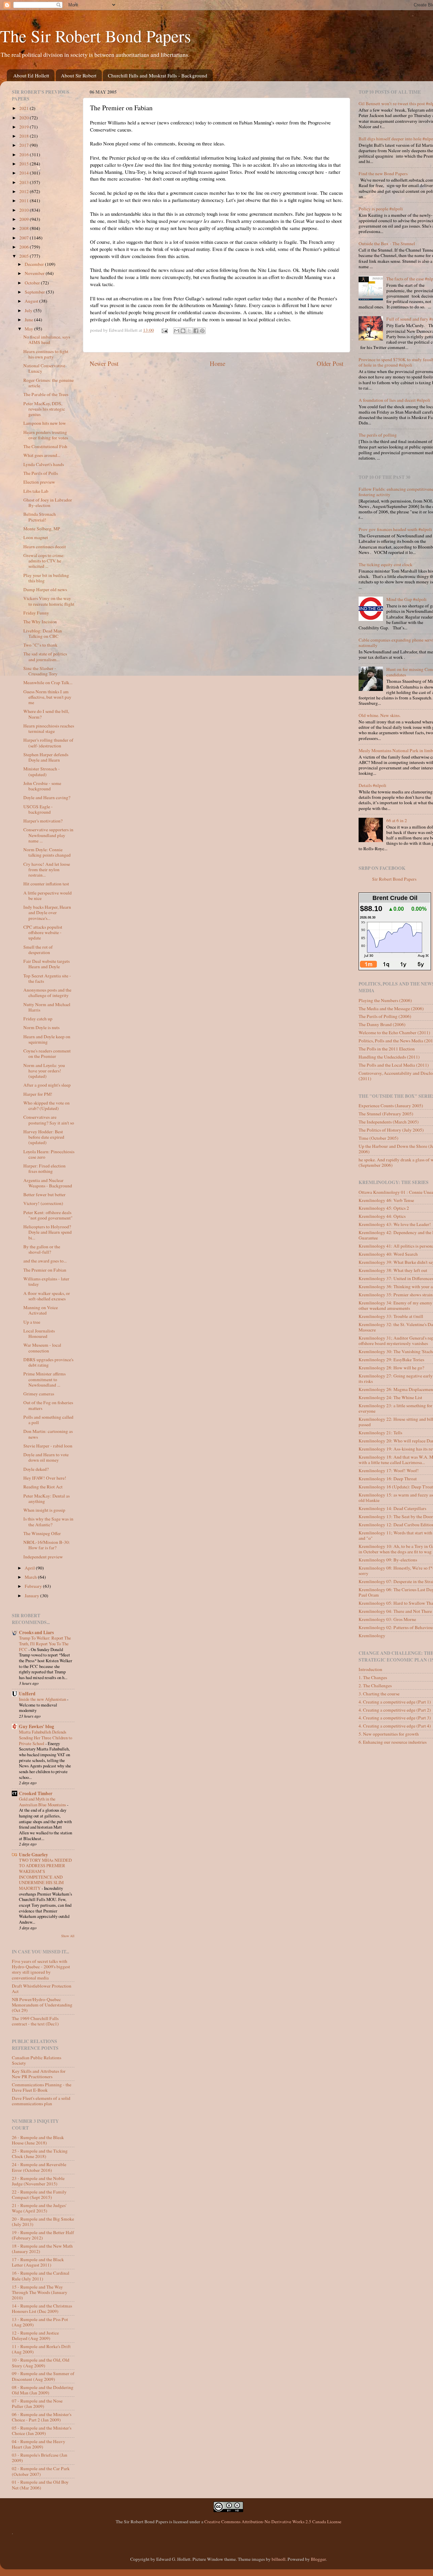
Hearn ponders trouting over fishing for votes (46, 435)
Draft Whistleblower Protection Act (42, 1989)
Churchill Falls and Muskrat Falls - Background (158, 75)
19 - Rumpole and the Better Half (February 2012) (43, 2235)
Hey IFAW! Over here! (45, 1478)
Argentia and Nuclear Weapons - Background (48, 1183)
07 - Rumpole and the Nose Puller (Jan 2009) (37, 2404)
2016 (25, 155)
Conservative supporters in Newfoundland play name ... (48, 835)
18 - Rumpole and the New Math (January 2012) (42, 2249)
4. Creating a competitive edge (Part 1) (395, 1702)
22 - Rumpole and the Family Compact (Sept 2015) (39, 2195)
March (31, 1577)
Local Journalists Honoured (39, 1333)
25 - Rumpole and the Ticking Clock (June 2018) (40, 2154)
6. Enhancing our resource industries (393, 1742)
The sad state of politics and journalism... (45, 656)
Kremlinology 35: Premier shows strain (396, 1295)
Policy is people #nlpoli (381, 209)
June (29, 320)
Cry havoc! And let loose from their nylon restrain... (47, 869)
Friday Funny (36, 613)
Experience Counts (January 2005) (391, 1106)
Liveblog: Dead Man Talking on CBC (43, 633)
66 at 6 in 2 (397, 820)
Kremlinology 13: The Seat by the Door (396, 1516)
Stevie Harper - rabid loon (48, 1446)
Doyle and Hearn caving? (47, 797)
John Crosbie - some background (42, 786)
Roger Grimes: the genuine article (49, 383)
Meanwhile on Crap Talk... (48, 682)
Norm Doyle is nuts (41, 1027)
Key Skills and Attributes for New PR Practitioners (39, 2074)
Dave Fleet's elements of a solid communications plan (41, 2101)
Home (218, 363)
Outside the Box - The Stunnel (387, 243)
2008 (25, 228)
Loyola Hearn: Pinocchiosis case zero (49, 1154)
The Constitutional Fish (45, 446)
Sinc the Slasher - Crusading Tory (40, 671)
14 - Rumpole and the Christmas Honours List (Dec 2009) (42, 2308)
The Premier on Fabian (45, 1270)
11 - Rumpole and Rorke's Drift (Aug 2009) (41, 2349)
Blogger (318, 2559)
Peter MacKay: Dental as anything (47, 1499)
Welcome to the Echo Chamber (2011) (394, 1032)
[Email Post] (164, 330)
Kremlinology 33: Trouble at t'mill (391, 1316)
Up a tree (32, 1322)
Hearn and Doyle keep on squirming (47, 1039)
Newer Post (104, 363)
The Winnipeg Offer (42, 1533)
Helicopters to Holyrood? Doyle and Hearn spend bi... (48, 1232)
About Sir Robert (79, 75)
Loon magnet (36, 537)
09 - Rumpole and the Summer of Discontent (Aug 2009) (43, 2376)
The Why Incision (40, 622)
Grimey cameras (39, 1394)
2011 (25, 201)
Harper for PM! (38, 1094)
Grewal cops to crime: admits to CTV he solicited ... (44, 561)
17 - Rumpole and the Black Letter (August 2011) (38, 2262)
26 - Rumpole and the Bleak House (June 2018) (38, 2140)
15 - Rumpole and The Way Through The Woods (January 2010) (40, 2292)
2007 (25, 238)
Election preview (39, 482)
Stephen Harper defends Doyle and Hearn (46, 757)
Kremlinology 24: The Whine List (390, 1397)
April (30, 1568)
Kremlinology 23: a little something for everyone (395, 1408)
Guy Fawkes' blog (37, 1726)
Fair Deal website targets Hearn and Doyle (47, 964)
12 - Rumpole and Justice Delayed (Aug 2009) (35, 2336)
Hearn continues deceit (45, 547)
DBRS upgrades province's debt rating (48, 1362)
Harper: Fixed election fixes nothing (44, 1168)
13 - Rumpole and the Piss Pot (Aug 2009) (40, 2322)
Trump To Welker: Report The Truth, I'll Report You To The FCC (45, 1643)
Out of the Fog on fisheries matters (48, 1405)
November (35, 273)
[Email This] (177, 331)
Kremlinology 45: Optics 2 (384, 1208)
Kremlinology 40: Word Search (388, 1254)
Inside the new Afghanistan (43, 1699)
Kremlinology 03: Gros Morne (387, 1619)
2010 (25, 210)
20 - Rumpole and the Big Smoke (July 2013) (43, 2222)
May (29, 329)
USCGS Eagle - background (38, 809)
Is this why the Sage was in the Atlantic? (48, 1522)
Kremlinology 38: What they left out (393, 1270)
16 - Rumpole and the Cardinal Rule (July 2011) (41, 2276)
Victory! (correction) (43, 1203)
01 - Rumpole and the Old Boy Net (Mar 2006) (40, 2485)
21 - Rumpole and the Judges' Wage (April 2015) (39, 2208)
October (33, 283)
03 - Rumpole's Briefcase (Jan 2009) (40, 2458)
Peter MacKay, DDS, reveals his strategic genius (44, 409)
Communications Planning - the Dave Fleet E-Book (42, 2087)
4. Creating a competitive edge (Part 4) (395, 1726)
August (32, 301)
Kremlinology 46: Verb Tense (386, 1200)
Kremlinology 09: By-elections (388, 1560)
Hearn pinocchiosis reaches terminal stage (49, 728)
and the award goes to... (45, 1261)
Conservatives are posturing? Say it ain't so (49, 1120)
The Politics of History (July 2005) (391, 1130)
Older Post (330, 363)
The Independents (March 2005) (389, 1122)
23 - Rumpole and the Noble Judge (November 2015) (38, 2181)
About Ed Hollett (31, 75)
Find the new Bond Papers (383, 173)
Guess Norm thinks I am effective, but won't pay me (47, 697)
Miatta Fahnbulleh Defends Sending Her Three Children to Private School (45, 1737)
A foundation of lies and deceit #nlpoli (394, 400)
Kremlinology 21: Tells (380, 1433)
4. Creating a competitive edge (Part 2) (395, 1710)
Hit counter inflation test (46, 884)
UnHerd (27, 1694)
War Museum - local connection (42, 1348)
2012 (25, 191)
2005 (25, 256)
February (34, 1586)
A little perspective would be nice (48, 896)
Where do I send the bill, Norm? (46, 714)
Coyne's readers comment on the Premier (47, 1053)
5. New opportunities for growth (389, 1734)
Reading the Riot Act (43, 1487)
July (29, 310)
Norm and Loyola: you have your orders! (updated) (44, 1071)
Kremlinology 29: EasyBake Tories (391, 1360)
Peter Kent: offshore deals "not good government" (48, 1215)
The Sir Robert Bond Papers (95, 36)
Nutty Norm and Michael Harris (47, 1007)
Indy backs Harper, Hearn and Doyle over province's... (47, 912)
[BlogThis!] (183, 331)
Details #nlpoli (372, 785)
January (32, 1596)
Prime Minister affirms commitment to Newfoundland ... (44, 1379)
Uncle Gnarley (33, 1855)
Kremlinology (372, 1635)
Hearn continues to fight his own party (46, 354)
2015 (25, 164)
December (35, 264)
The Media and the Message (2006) (391, 1008)
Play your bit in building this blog (46, 578)
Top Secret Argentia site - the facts (47, 978)
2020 (25, 118)
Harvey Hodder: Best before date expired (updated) (44, 1137)
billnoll (279, 2559)
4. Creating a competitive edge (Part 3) (395, 1718)
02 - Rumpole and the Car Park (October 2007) (41, 2471)
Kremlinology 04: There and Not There (395, 1611)
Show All (68, 1936)
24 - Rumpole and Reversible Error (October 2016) (39, 2167)
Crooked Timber (36, 1793)
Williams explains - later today (46, 1281)
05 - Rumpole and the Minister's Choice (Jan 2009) (42, 2431)
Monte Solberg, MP (42, 529)
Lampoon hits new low (45, 423)
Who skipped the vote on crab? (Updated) (47, 1106)
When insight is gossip (44, 1510)
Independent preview (43, 1557)
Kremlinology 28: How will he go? (391, 1368)
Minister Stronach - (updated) (42, 771)
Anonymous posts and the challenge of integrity (47, 993)
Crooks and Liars (36, 1632)
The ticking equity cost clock (385, 564)
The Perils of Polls (41, 473)
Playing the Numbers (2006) (385, 1000)
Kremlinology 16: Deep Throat (388, 1479)
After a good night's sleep (47, 1085)
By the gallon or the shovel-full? (42, 1249)
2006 (25, 247)
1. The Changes (373, 1677)
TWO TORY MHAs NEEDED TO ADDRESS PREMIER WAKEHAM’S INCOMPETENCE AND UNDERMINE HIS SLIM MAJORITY (45, 1874)
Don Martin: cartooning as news (48, 1434)
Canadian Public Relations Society (37, 2060)
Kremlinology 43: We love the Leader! (395, 1224)
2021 (25, 108)
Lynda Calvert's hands (44, 464)
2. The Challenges (375, 1686)
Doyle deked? (36, 1469)
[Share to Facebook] (196, 331)
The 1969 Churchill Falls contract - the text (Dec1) (35, 2021)
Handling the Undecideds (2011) (389, 1057)
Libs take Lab (36, 491)
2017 (25, 145)
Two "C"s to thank (40, 645)
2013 (25, 182)
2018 (25, 136)
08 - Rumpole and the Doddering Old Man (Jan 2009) (43, 2390)
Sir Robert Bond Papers (394, 879)
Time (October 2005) (379, 1138)
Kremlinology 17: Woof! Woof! (389, 1470)
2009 (25, 219)
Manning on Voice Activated (41, 1310)
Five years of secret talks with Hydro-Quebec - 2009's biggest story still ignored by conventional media (41, 1969)
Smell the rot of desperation (38, 950)
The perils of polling (378, 435)
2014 (25, 173)
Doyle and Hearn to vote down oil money (46, 1457)
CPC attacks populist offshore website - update (43, 932)
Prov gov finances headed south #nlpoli (395, 529)
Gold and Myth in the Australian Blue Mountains (43, 1802)
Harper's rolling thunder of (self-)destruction (48, 743)
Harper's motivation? (43, 821)
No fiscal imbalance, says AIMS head (47, 340)
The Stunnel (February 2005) (386, 1114)
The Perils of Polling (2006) (385, 1016)
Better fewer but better (44, 1194)
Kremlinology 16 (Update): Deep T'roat (396, 1487)
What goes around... (42, 455)
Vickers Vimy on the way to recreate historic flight (49, 601)
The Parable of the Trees (46, 394)
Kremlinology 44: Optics (382, 1216)
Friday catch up (38, 1019)
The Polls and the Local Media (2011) (394, 1065)
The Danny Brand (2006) (382, 1024)
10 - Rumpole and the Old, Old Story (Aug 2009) (41, 2363)
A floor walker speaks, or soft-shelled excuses (47, 1296)
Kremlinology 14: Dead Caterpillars (392, 1508)
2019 (25, 127)
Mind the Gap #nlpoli (406, 599)
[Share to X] (189, 331)
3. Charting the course (379, 1694)
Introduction (370, 1669)
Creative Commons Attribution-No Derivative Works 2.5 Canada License (273, 2522)
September (35, 292)
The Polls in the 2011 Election (387, 1049)
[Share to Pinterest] (202, 331)
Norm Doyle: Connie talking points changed (47, 852)
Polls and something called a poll (48, 1420)
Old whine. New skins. (380, 715)
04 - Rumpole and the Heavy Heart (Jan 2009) (39, 2444)
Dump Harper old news (45, 589)
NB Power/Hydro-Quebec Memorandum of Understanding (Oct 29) (42, 2005)
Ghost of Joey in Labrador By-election (48, 503)
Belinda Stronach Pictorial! (40, 517)
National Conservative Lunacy (44, 368)
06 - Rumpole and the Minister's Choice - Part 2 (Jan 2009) (42, 2417)
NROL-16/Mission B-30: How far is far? (47, 1545)
